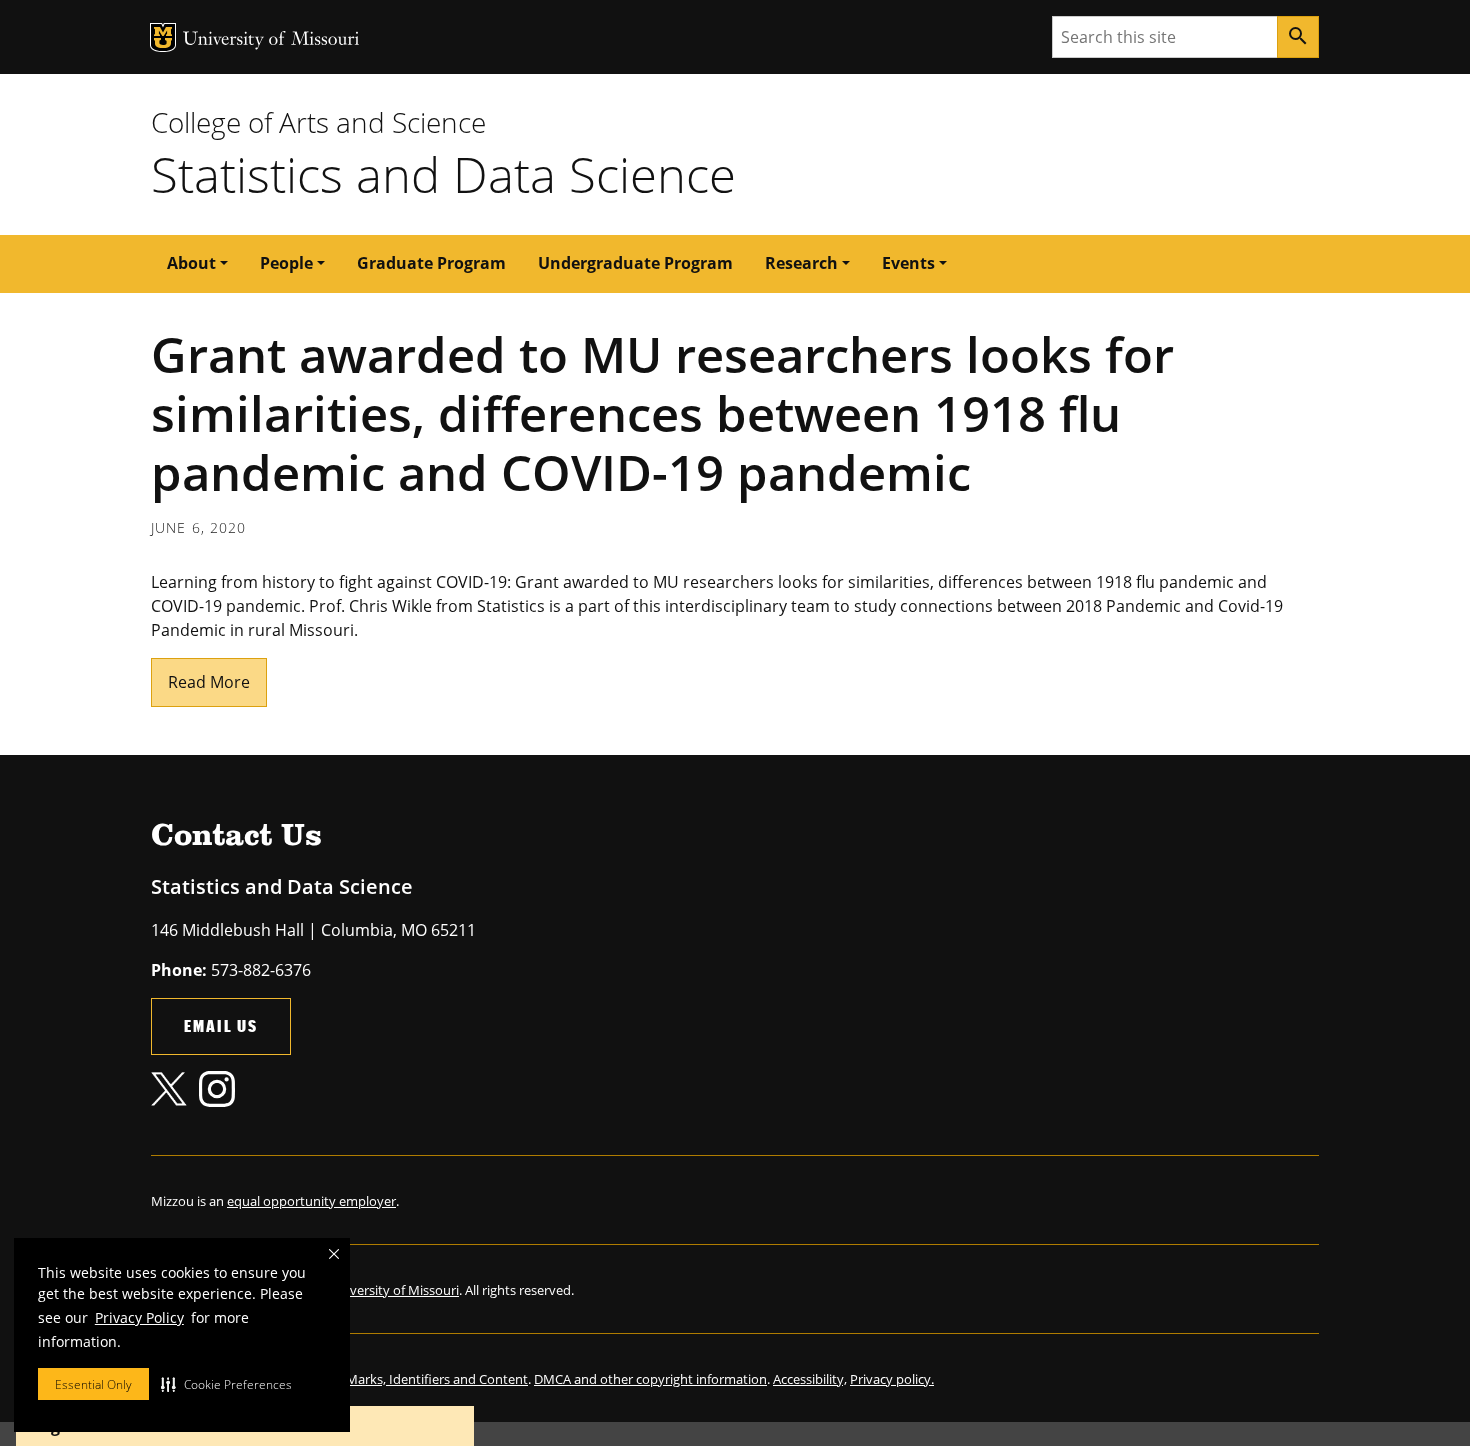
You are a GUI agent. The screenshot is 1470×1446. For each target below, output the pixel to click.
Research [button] (801, 263)
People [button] (286, 263)
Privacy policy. (892, 1379)
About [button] (191, 263)
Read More (209, 682)
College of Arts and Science (318, 122)
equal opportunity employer (311, 1201)
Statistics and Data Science (443, 174)
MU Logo (163, 37)
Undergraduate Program (635, 263)
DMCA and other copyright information (650, 1379)
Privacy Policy (139, 1317)
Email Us (221, 1025)
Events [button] (908, 263)
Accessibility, (810, 1379)
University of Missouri (271, 40)
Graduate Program (431, 263)
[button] (226, 1384)
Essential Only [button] (93, 1384)
